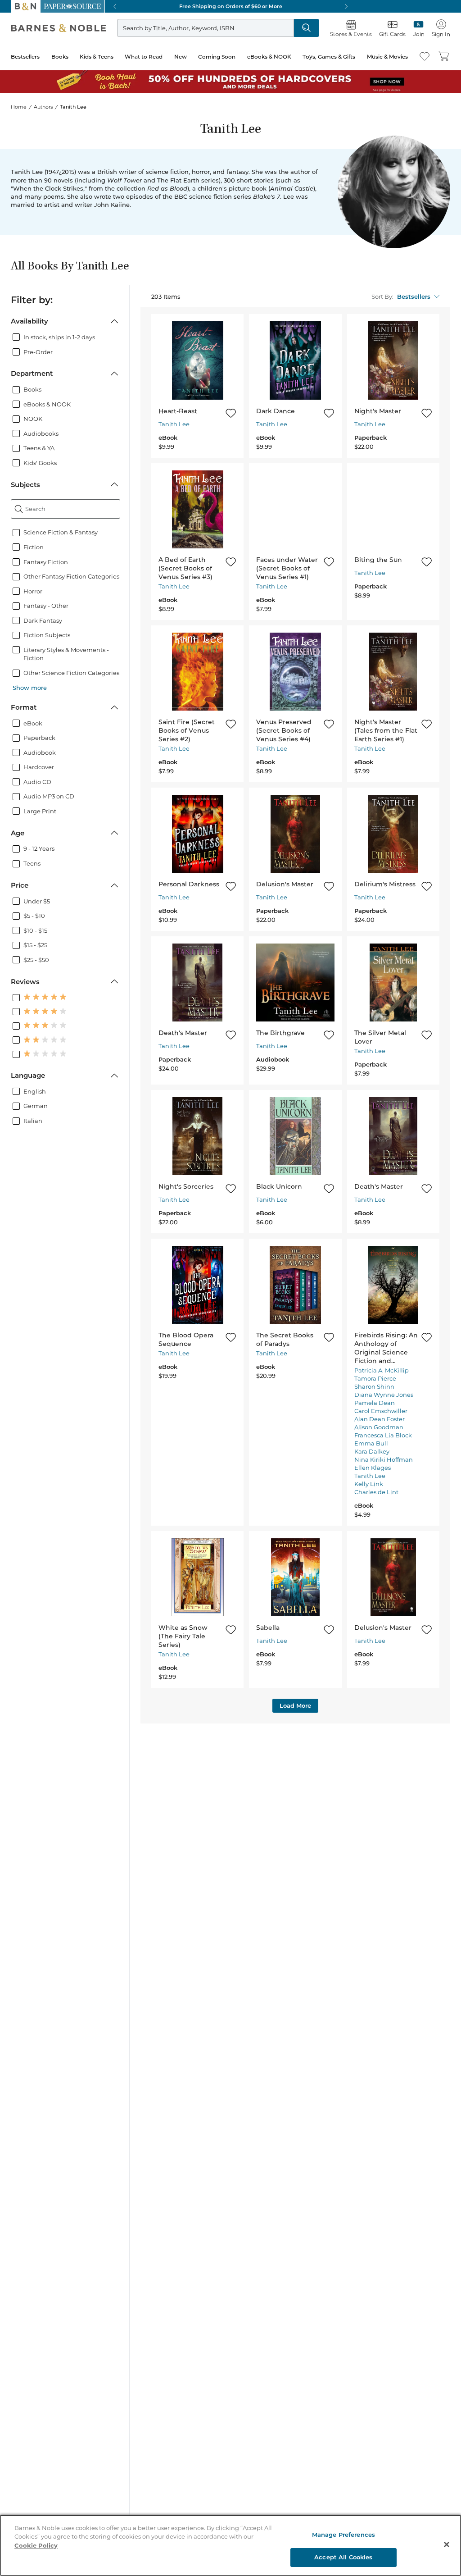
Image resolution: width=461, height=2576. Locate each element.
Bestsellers (25, 57)
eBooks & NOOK (269, 57)
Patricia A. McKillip (382, 1370)
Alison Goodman (379, 1427)
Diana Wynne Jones (384, 1395)
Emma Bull (371, 1443)
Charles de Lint (376, 1492)
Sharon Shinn (374, 1386)
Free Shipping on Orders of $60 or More (231, 6)
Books (60, 57)
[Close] (447, 2544)
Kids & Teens (97, 57)
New (181, 57)
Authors (43, 107)
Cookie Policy (36, 2545)
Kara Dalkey (372, 1451)
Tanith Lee (174, 424)
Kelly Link (369, 1484)
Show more (30, 688)
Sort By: (382, 297)
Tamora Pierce (375, 1378)
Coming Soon (217, 57)
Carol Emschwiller (381, 1411)
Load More (295, 1705)
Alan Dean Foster (380, 1419)
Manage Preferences (343, 2535)
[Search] (307, 28)
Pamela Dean (375, 1403)
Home (19, 107)
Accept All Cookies (343, 2557)
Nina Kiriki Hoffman (384, 1459)
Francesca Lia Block (383, 1435)
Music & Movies (387, 57)
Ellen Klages (373, 1468)
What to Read (144, 57)
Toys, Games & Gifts (329, 57)
